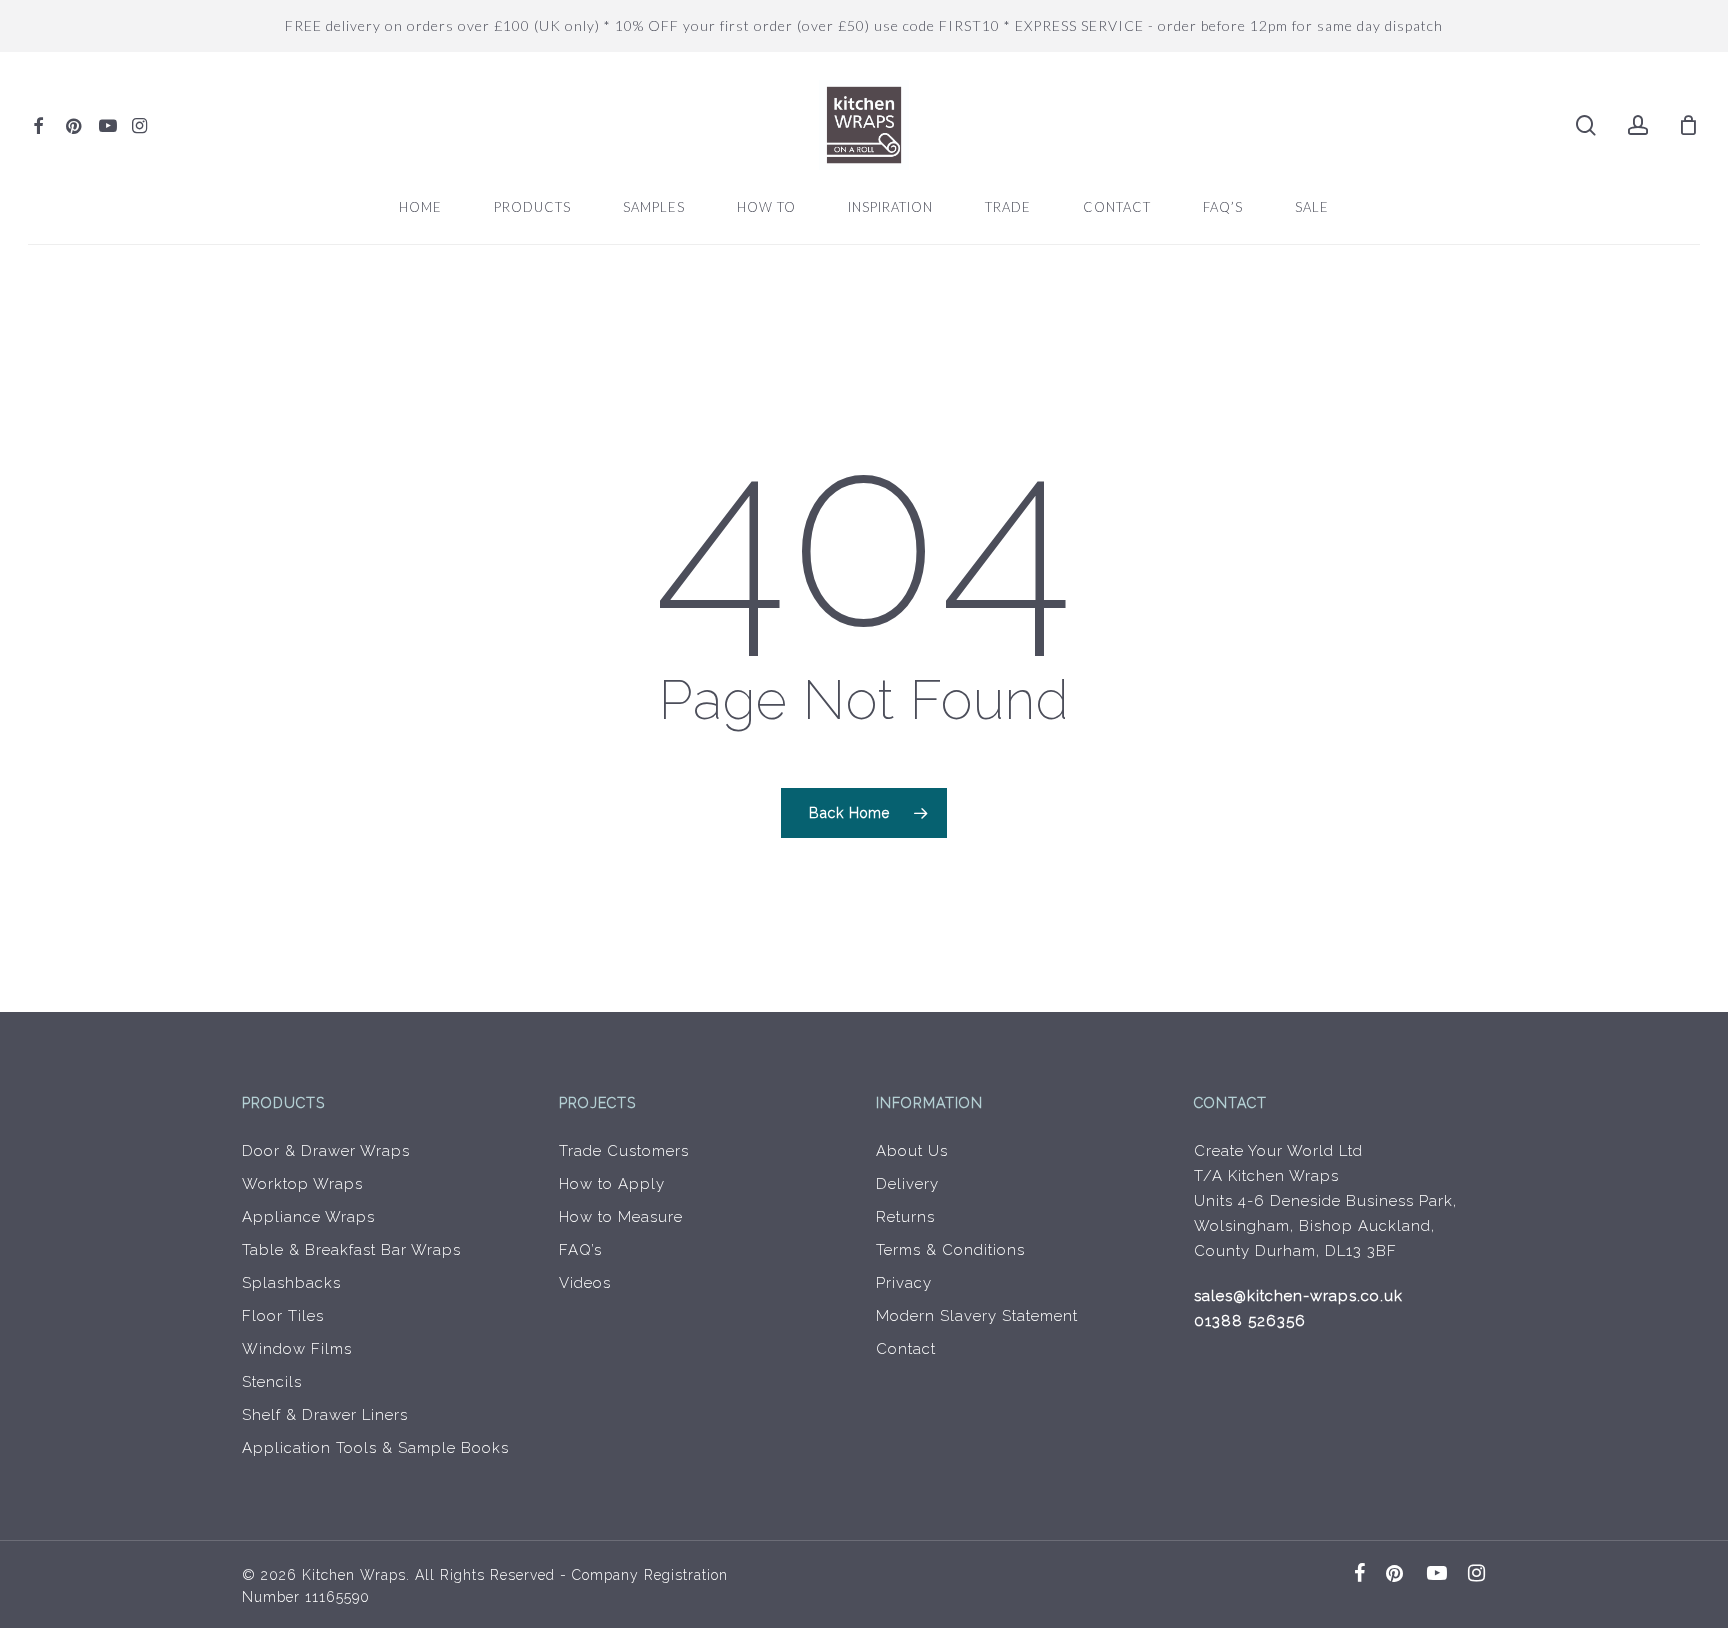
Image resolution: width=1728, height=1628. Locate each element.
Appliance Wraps (308, 1217)
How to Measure (621, 1217)
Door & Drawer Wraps (326, 1151)
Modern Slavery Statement (977, 1316)
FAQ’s (580, 1250)
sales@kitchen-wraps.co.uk (1298, 1296)
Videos (585, 1283)
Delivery (907, 1184)
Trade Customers (624, 1151)
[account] (1638, 125)
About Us (912, 1151)
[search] (1586, 125)
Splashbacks (291, 1283)
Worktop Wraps (302, 1184)
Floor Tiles (283, 1316)
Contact (906, 1349)
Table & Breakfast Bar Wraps (351, 1250)
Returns (905, 1217)
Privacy (904, 1283)
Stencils (272, 1382)
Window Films (297, 1349)
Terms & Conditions (950, 1250)
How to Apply (612, 1184)
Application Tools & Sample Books (375, 1448)
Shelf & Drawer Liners (325, 1415)
